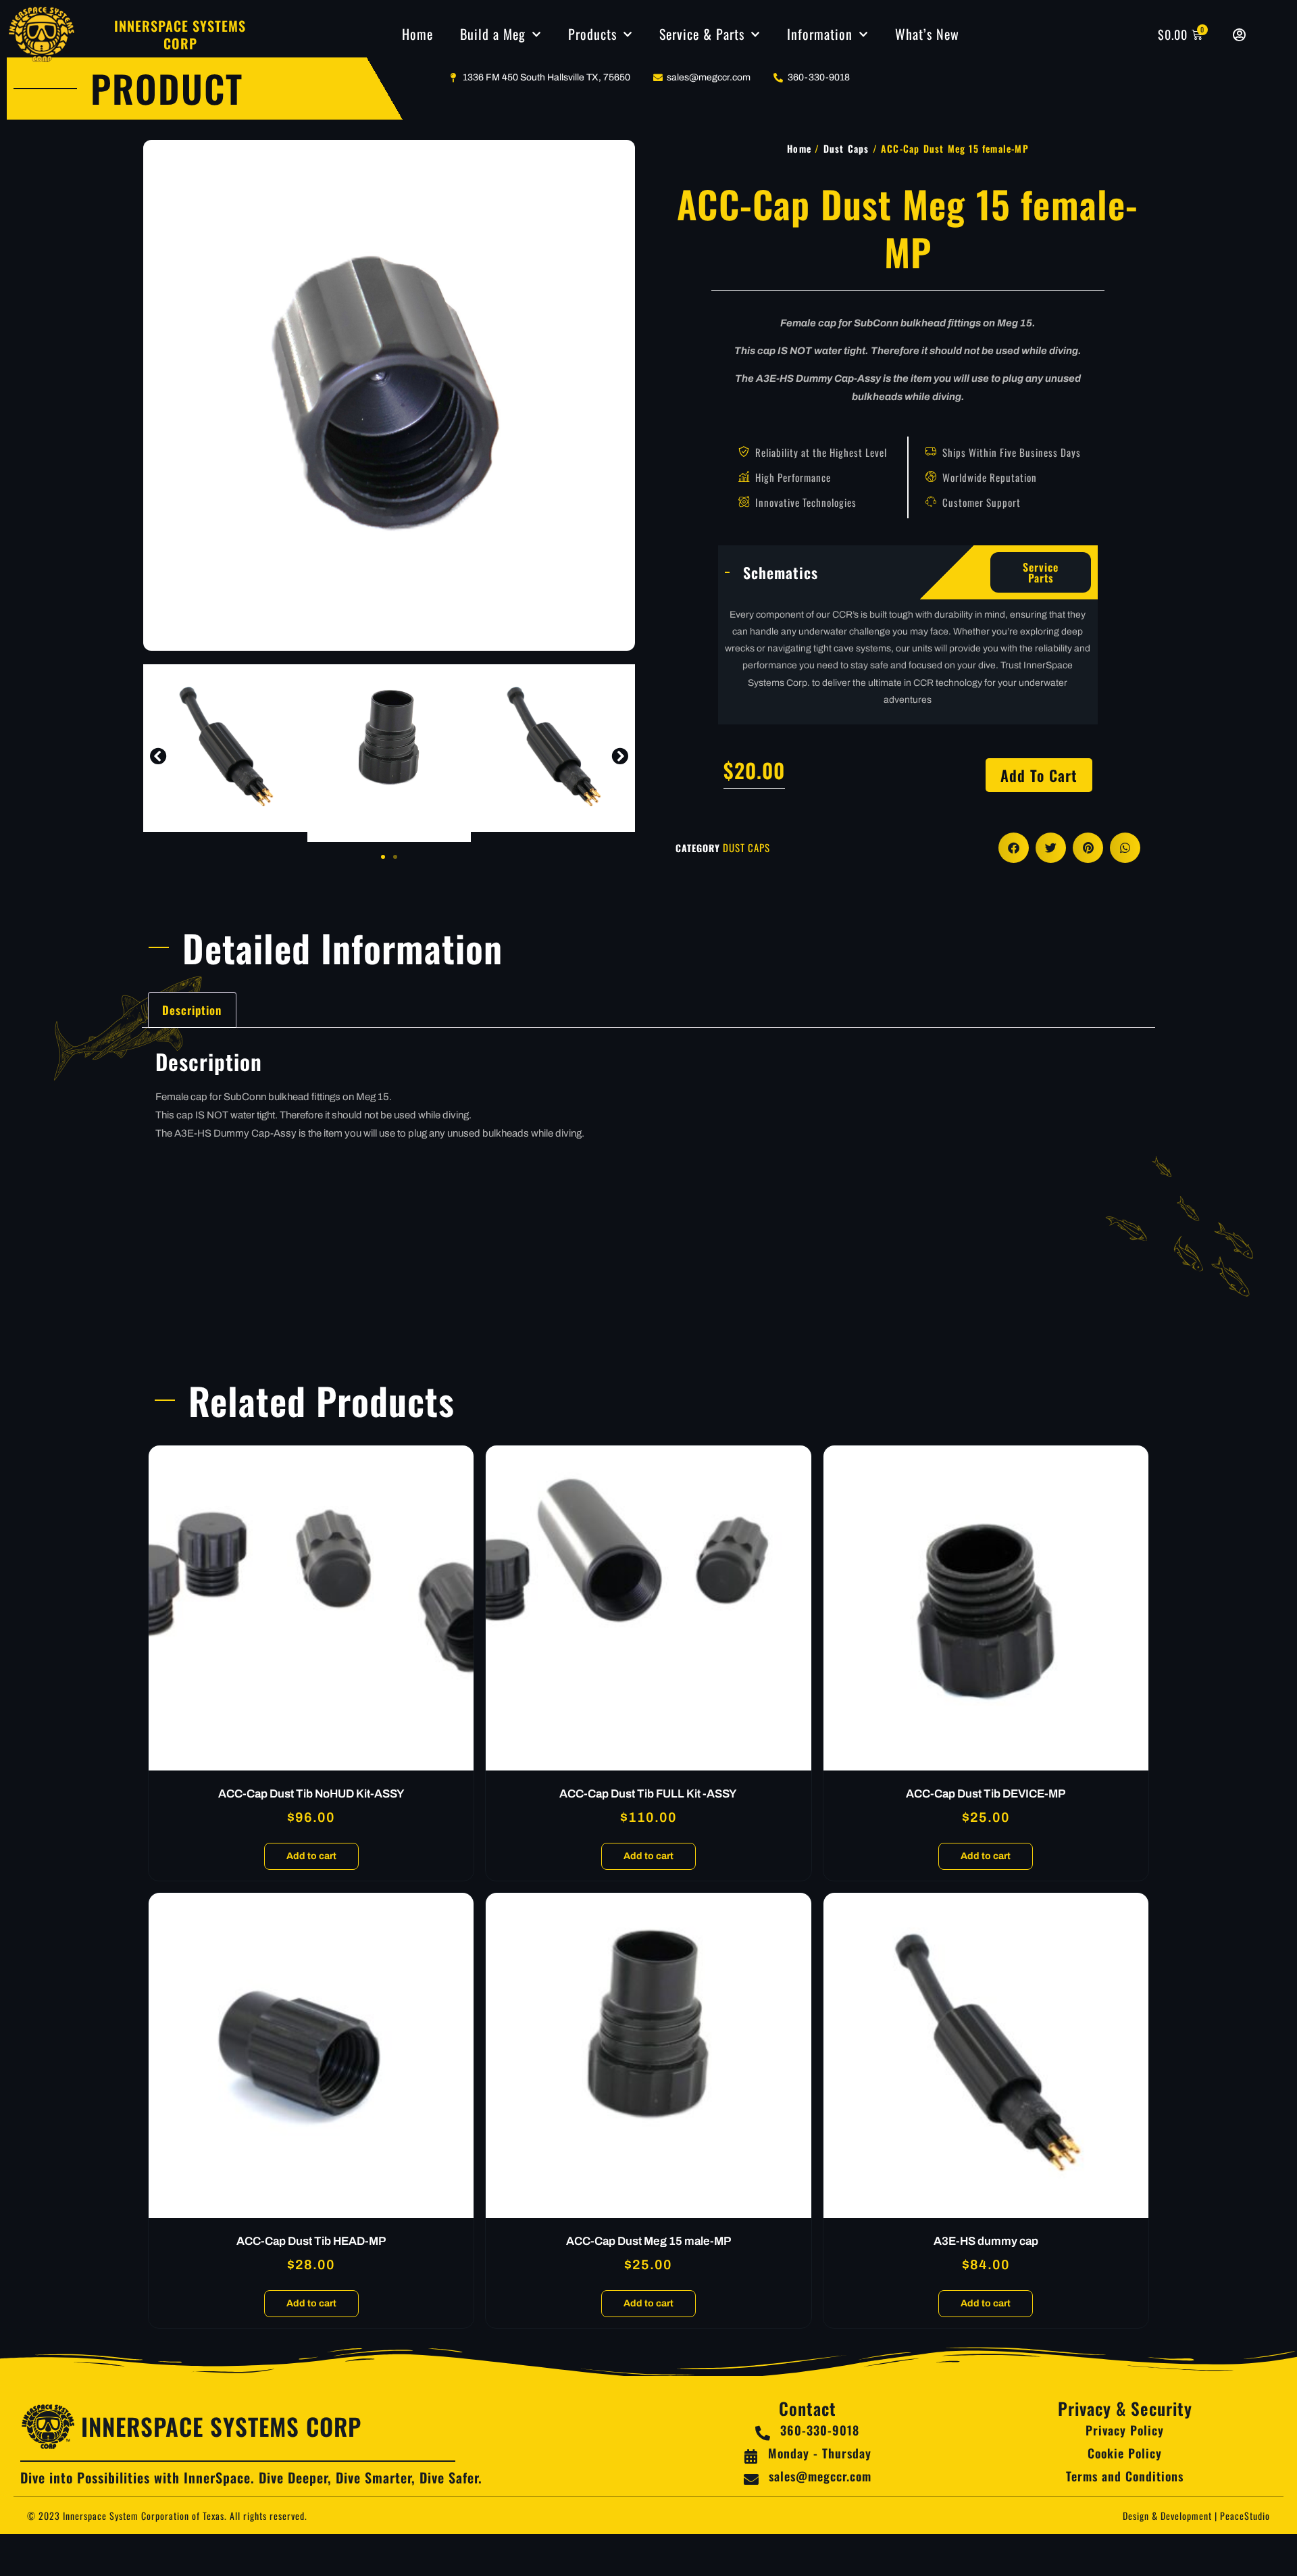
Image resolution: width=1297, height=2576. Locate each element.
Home (417, 34)
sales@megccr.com (820, 2476)
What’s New (927, 34)
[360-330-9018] (763, 2433)
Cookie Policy (1125, 2453)
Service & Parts (702, 34)
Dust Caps (846, 148)
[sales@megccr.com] (751, 2479)
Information (820, 34)
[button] (158, 756)
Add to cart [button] (311, 1856)
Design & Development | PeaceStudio (1196, 2516)
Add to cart (1039, 775)
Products (592, 34)
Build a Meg (493, 34)
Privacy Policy (1125, 2430)
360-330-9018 (820, 2430)
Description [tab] (192, 1010)
